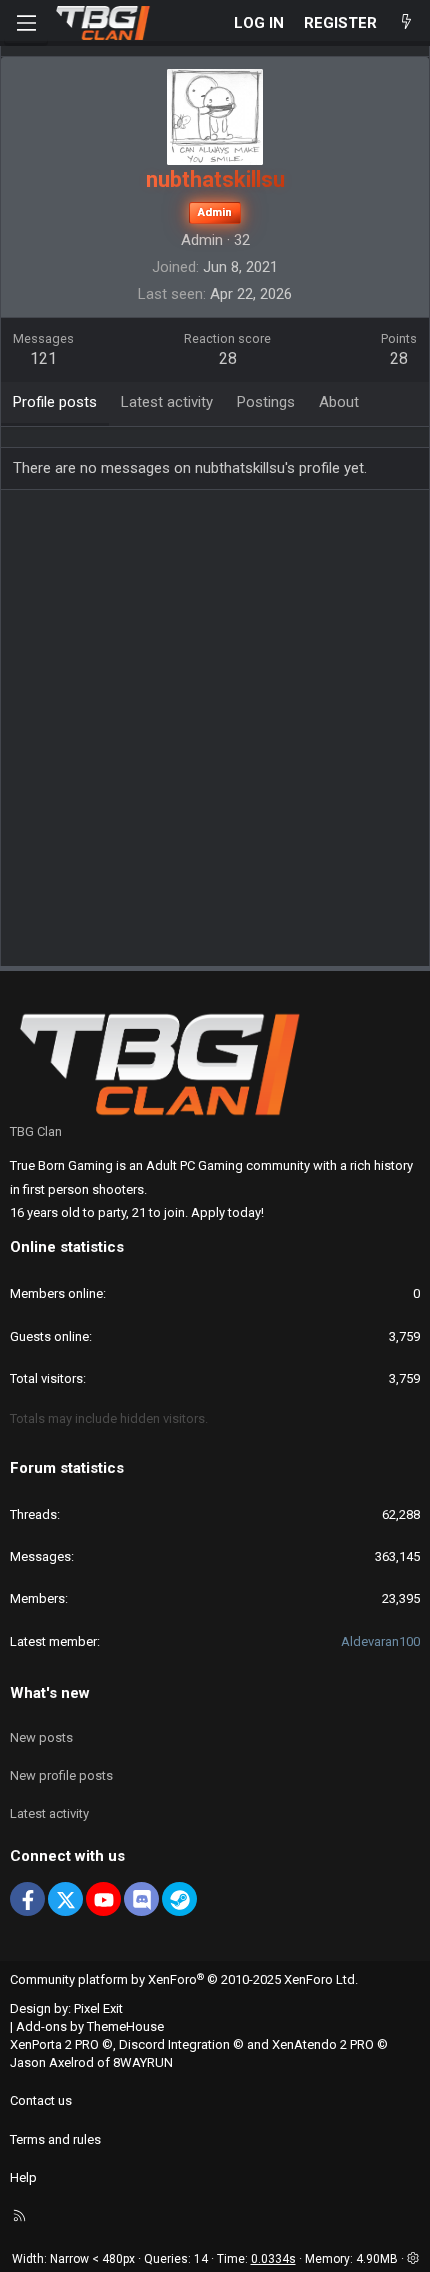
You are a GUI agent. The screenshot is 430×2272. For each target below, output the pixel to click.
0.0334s (273, 2259)
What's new (50, 1693)
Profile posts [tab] (55, 402)
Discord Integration (174, 2044)
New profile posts (61, 1775)
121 (43, 358)
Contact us (41, 2100)
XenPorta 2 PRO (54, 2044)
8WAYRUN (143, 2062)
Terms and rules (55, 2139)
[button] (413, 2259)
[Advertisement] (215, 735)
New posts (41, 1737)
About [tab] (339, 402)
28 (399, 358)
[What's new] (406, 23)
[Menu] (26, 23)
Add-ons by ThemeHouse (90, 2026)
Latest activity (49, 1813)
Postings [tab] (266, 402)
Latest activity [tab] (167, 402)
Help (23, 2177)
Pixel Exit (98, 2008)
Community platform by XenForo (184, 1979)
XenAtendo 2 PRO (323, 2044)
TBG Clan (36, 1131)
